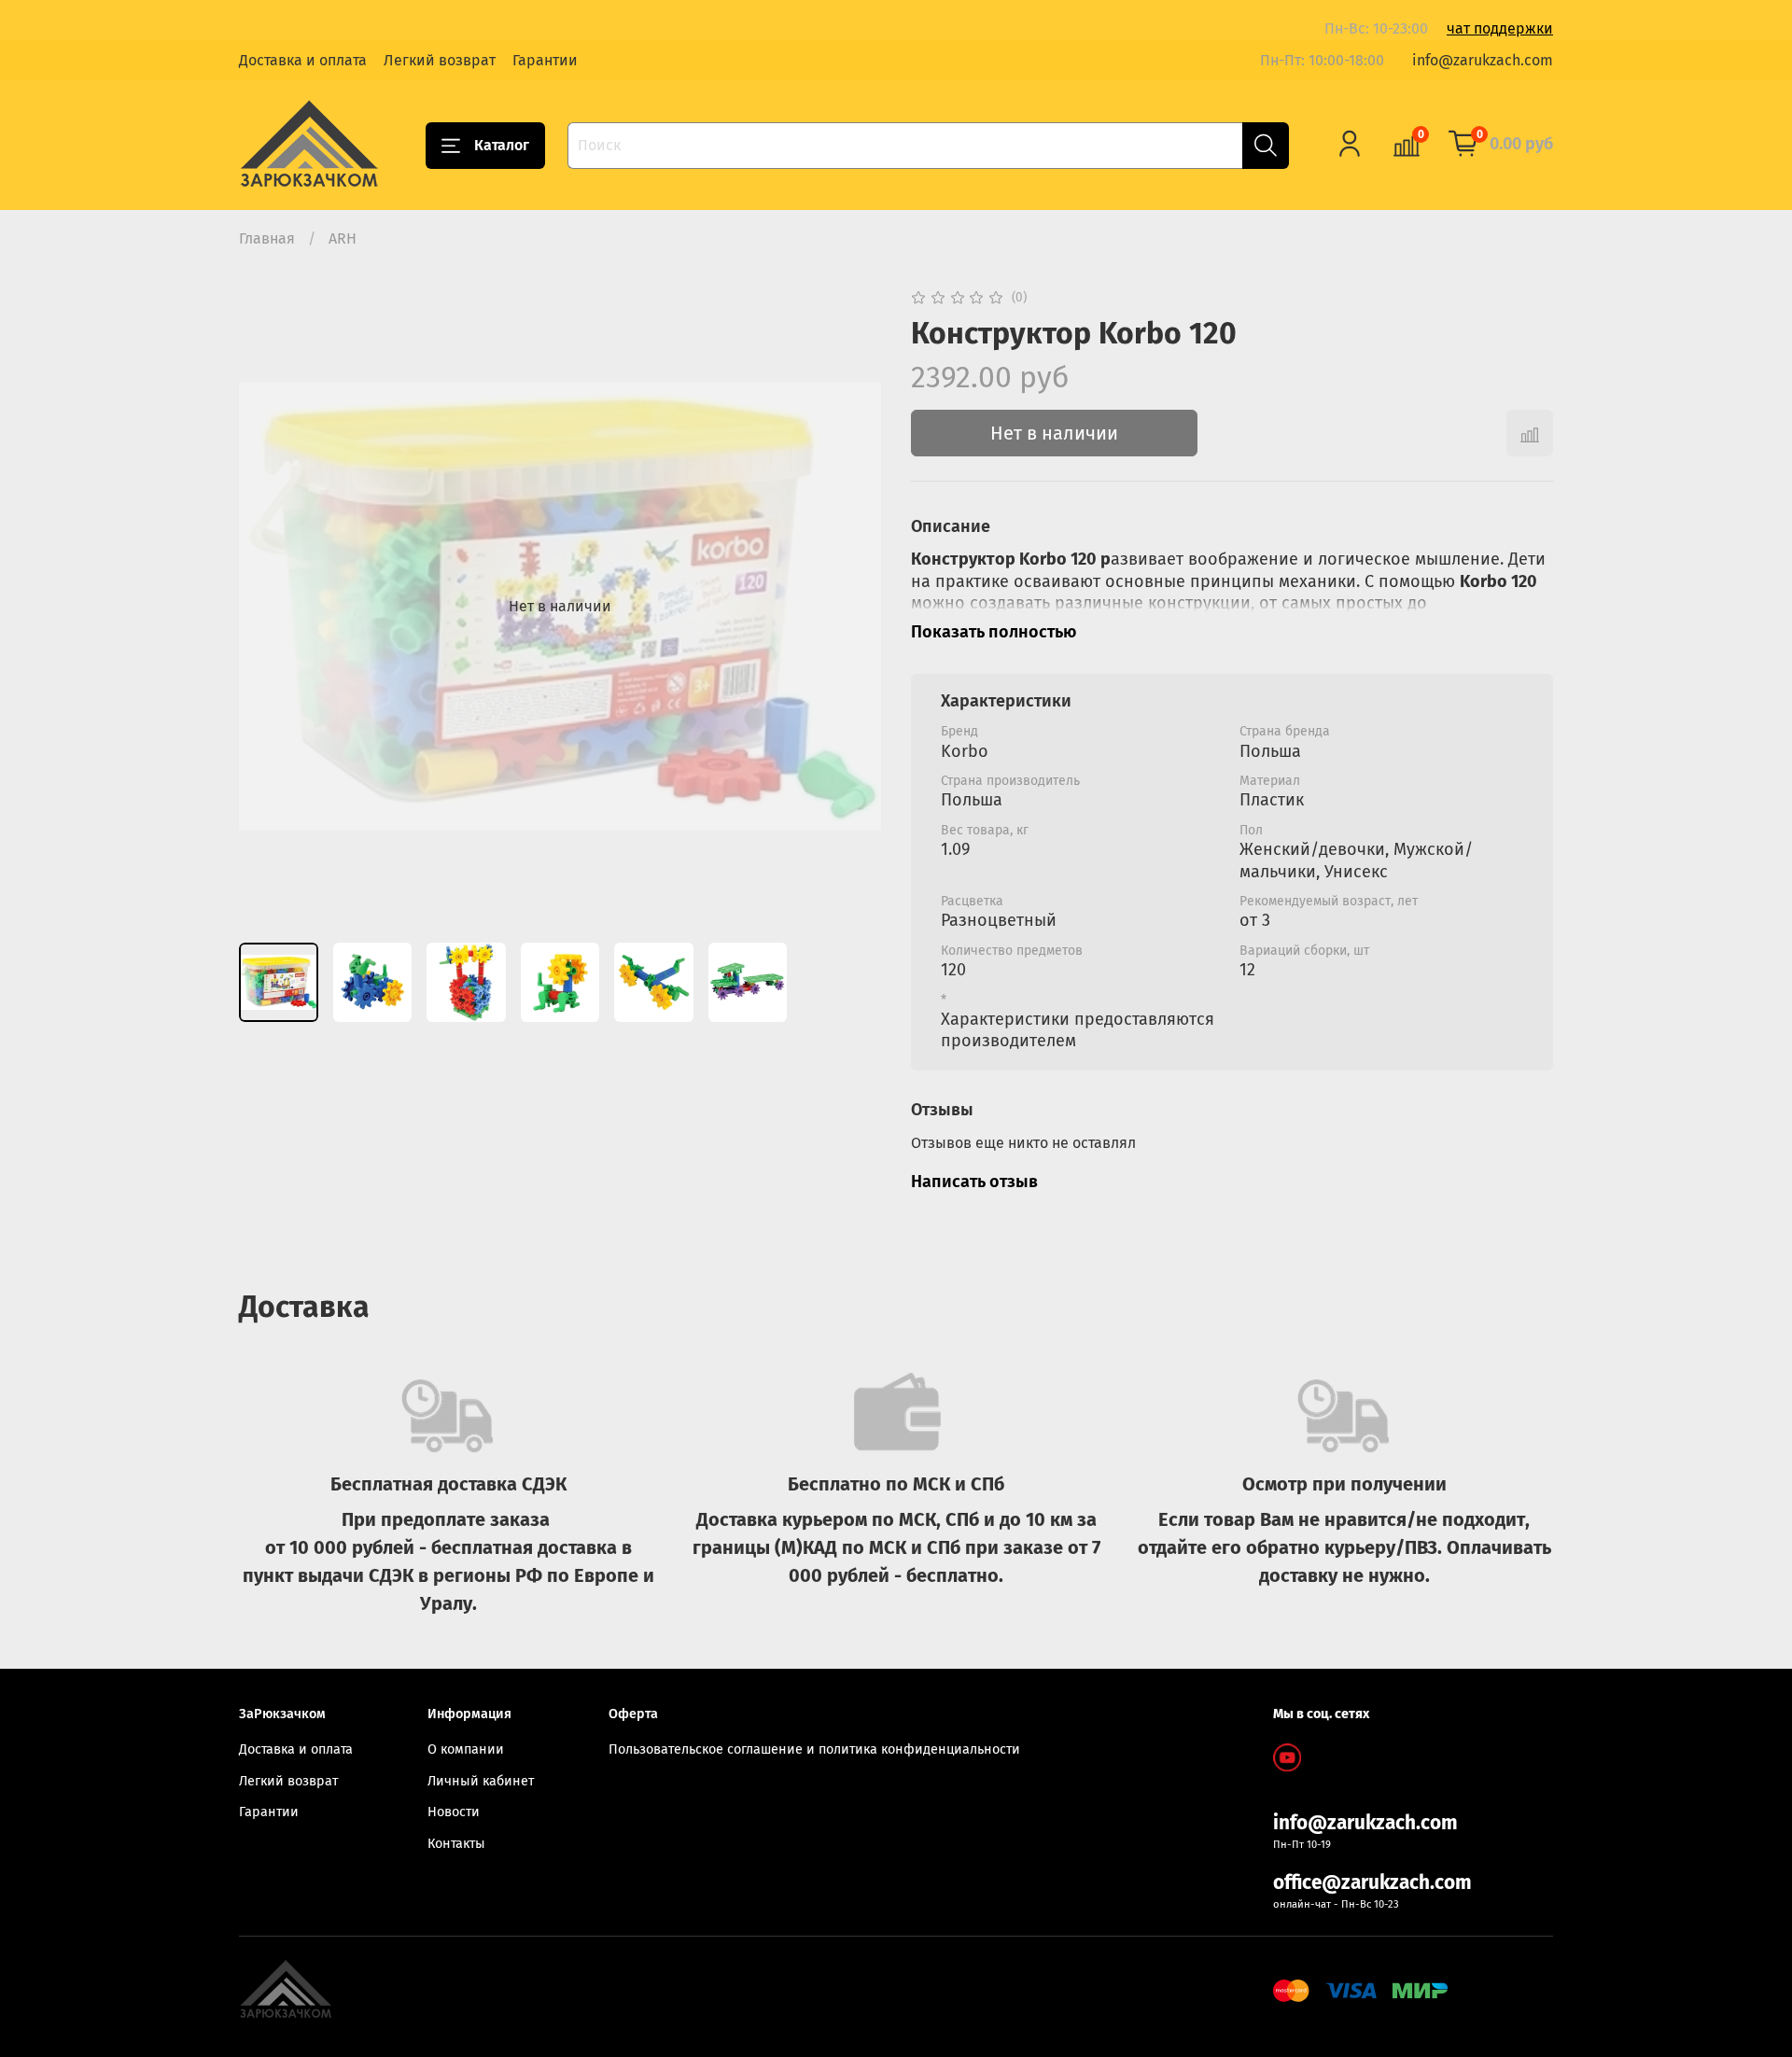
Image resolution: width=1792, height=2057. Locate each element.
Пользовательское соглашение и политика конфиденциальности (814, 1749)
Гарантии (545, 60)
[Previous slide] (269, 607)
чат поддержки (1500, 28)
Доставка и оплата (303, 60)
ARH (343, 238)
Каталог (502, 145)
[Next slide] (851, 607)
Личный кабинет (481, 1781)
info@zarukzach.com (1483, 60)
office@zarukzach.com (1372, 1883)
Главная (267, 238)
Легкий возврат (440, 60)
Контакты (456, 1844)
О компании (466, 1749)
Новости (454, 1812)
